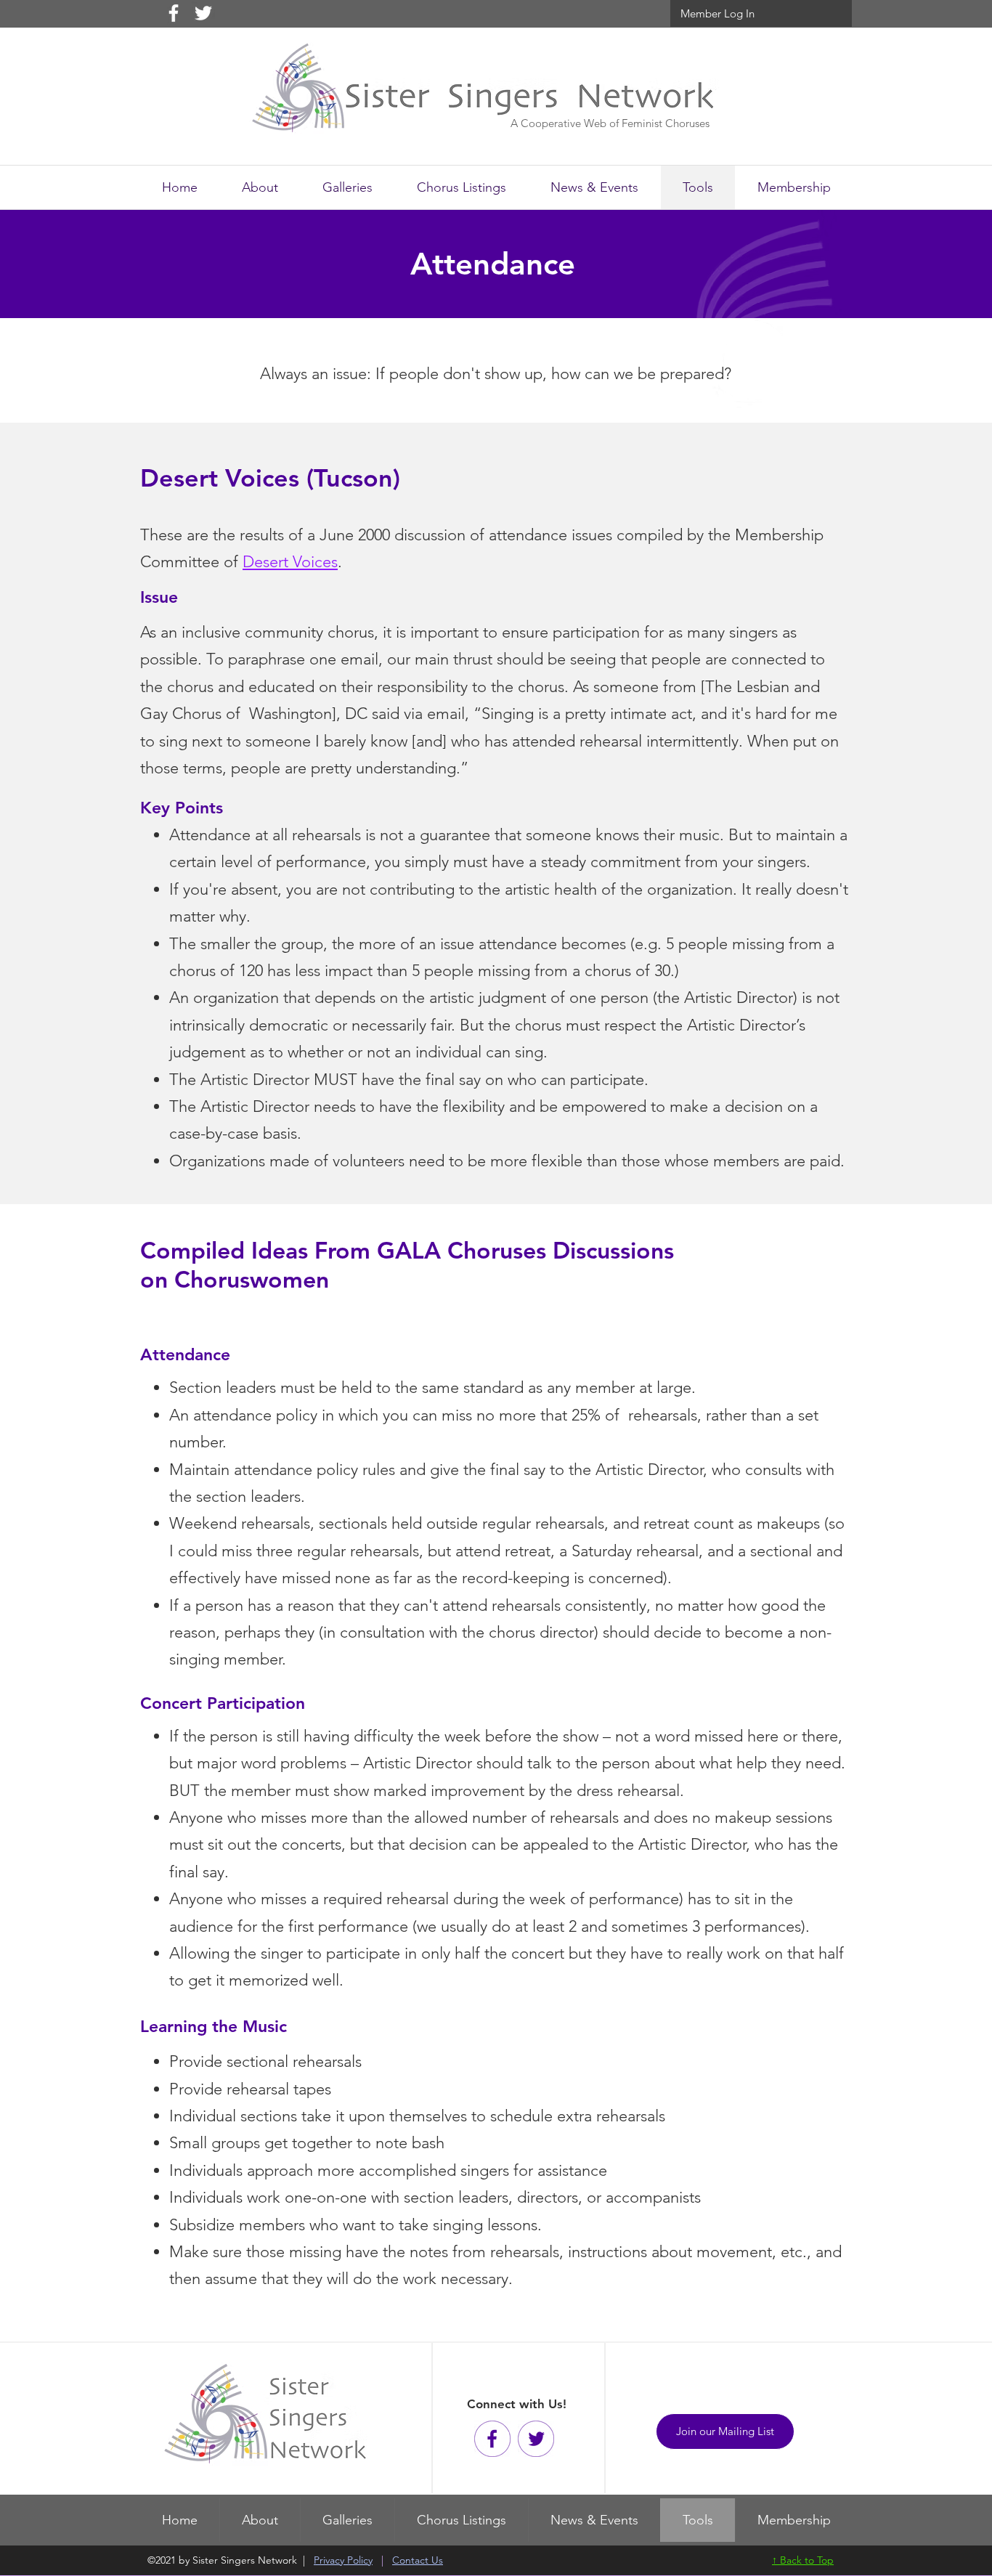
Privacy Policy (343, 2560)
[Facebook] (174, 13)
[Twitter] (203, 13)
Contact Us (418, 2560)
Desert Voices (290, 562)
